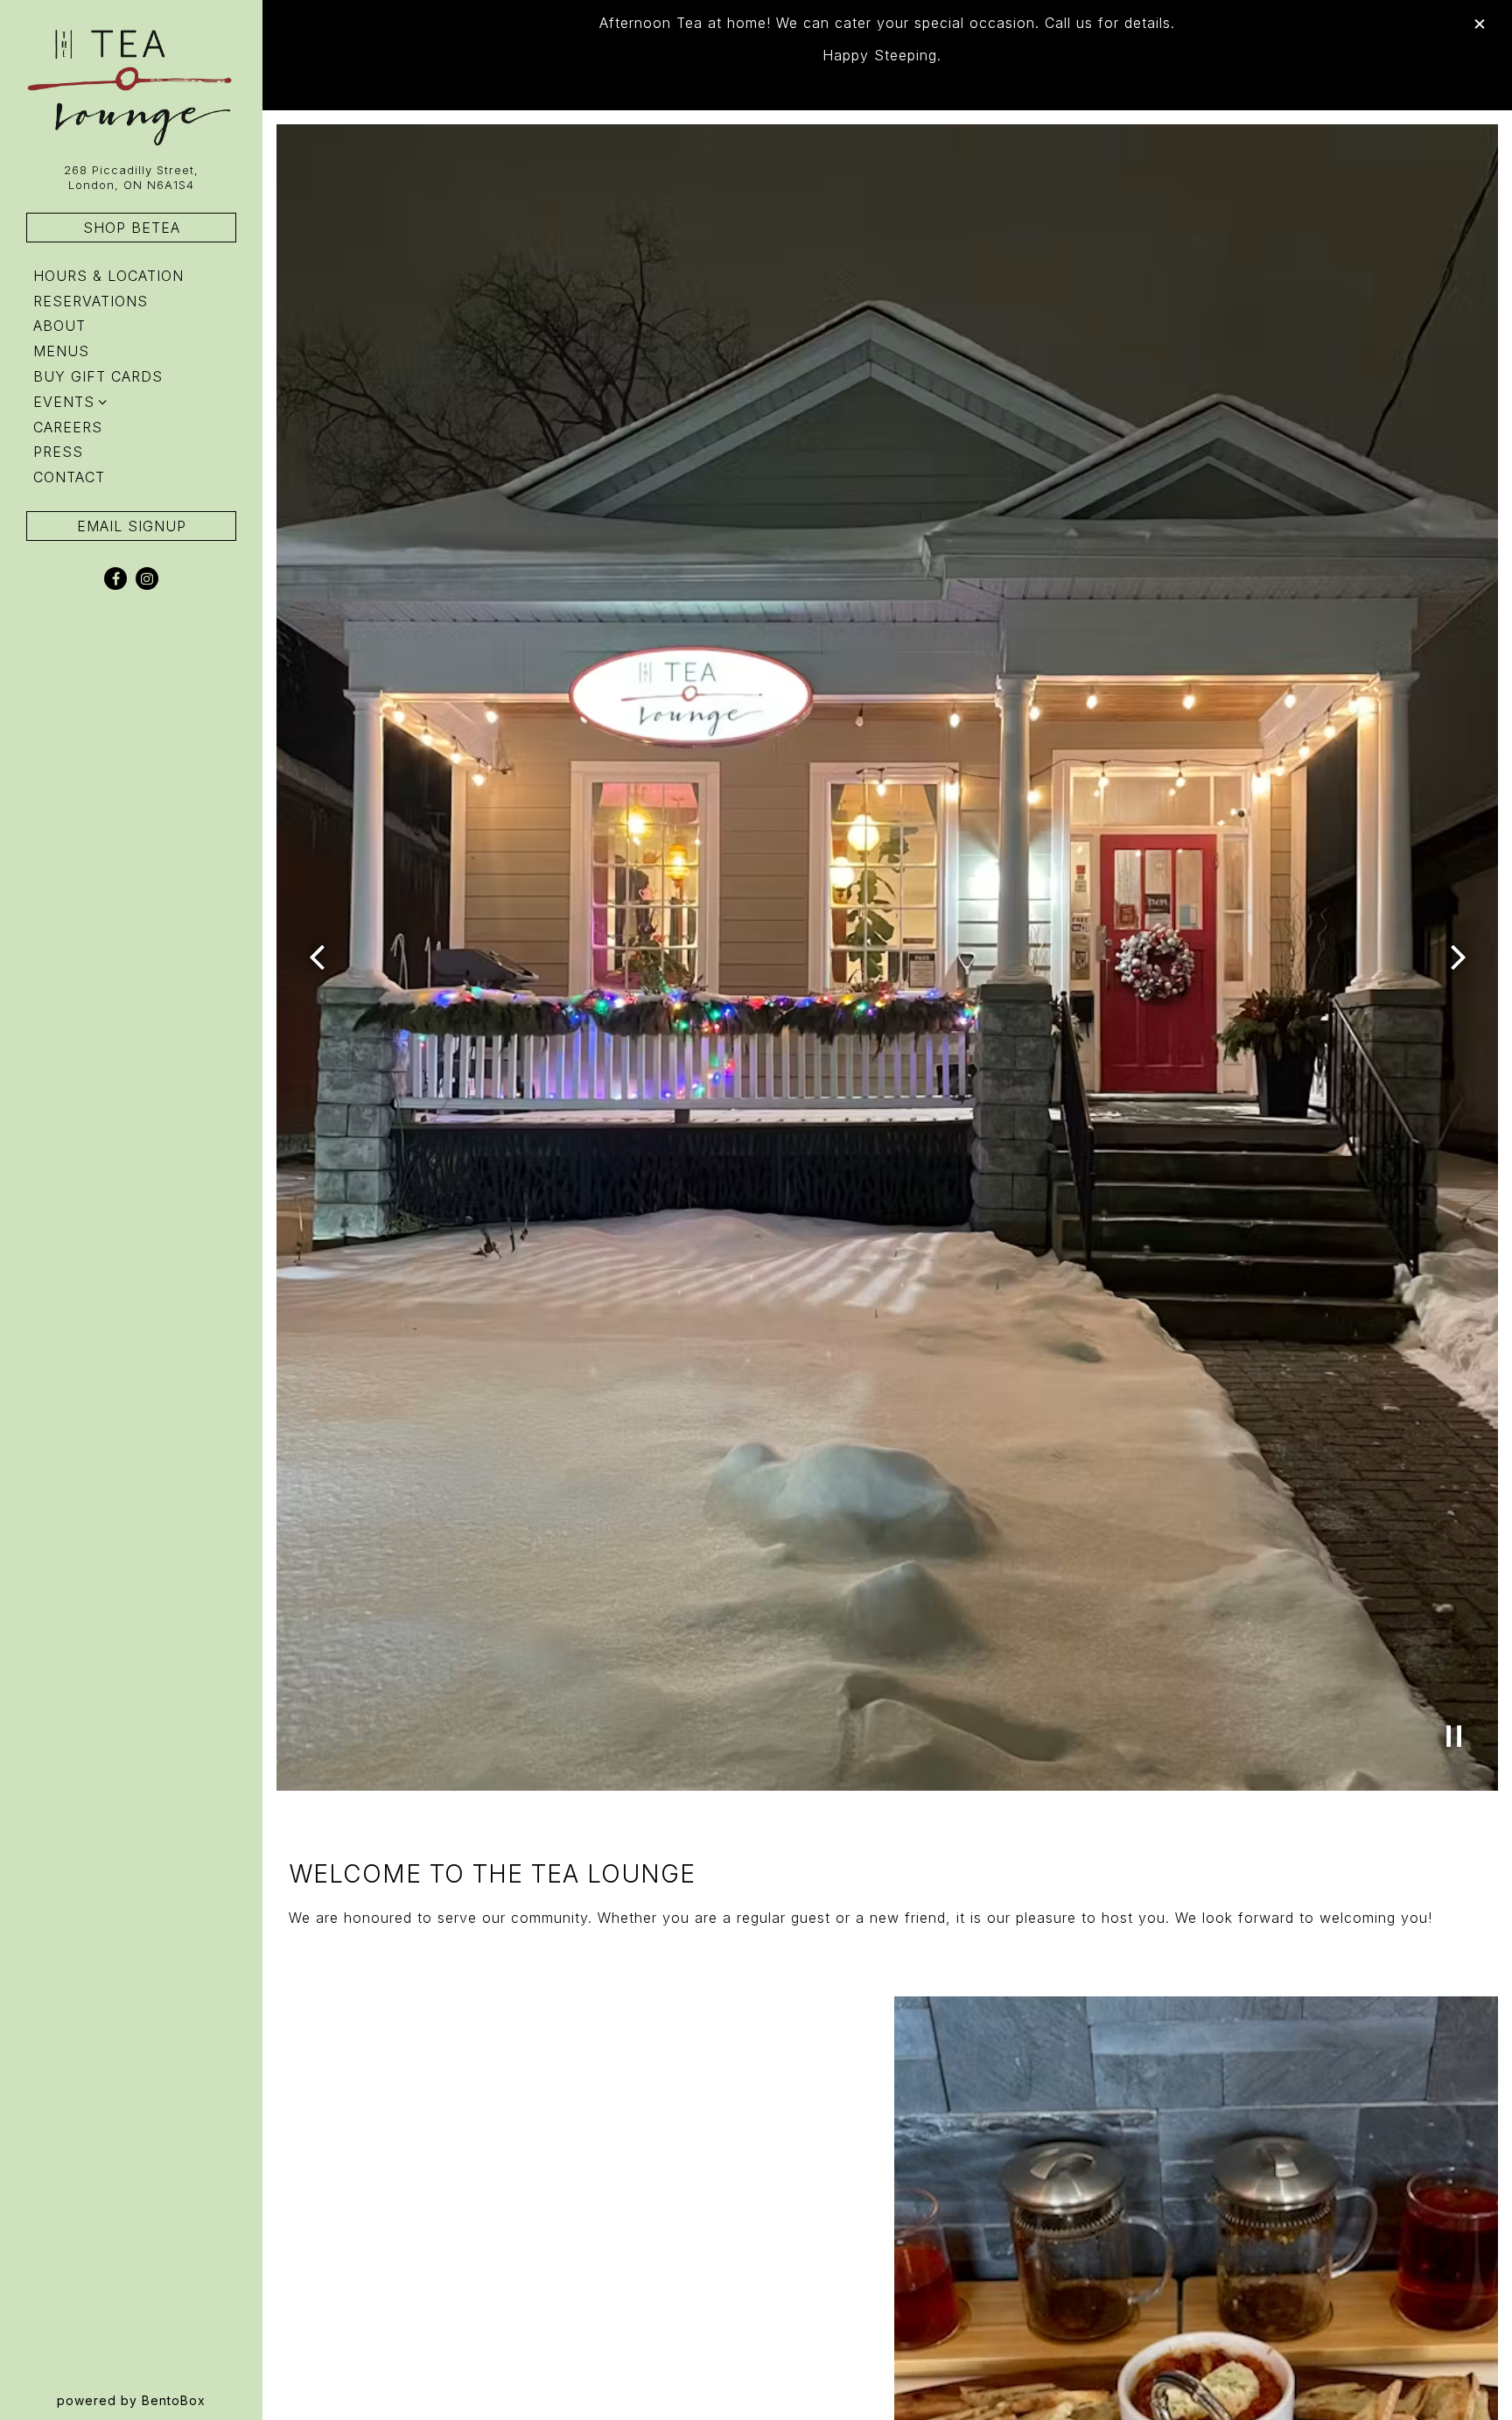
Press (58, 452)
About (59, 326)
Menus (61, 351)
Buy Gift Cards (101, 376)
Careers (68, 427)
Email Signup (132, 526)
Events (64, 402)
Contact (69, 477)
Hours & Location (108, 276)
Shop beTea (132, 228)
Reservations (94, 301)
